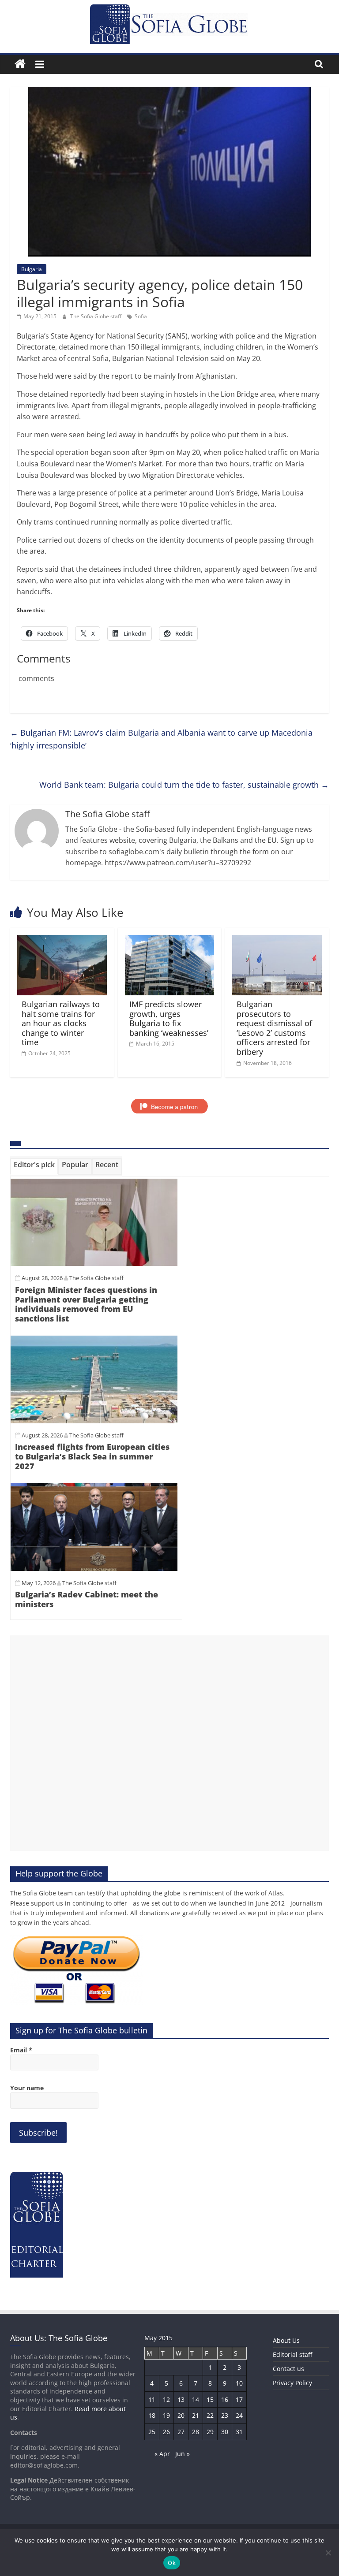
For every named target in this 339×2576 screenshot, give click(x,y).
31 (239, 2432)
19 (166, 2415)
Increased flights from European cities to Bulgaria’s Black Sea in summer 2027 (92, 1456)
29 (210, 2432)
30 (225, 2432)
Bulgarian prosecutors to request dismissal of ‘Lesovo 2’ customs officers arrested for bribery (274, 1028)
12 (166, 2399)
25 (152, 2432)
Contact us (288, 2369)
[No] (328, 2553)
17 (239, 2399)
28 (196, 2432)
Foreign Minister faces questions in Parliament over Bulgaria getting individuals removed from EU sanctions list (86, 1304)
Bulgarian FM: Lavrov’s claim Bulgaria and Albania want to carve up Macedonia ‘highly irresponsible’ (161, 739)
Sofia (141, 316)
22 (210, 2415)
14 (196, 2399)
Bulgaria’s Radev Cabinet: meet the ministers (87, 1599)
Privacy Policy (292, 2383)
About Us (286, 2340)
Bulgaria (32, 269)
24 (239, 2415)
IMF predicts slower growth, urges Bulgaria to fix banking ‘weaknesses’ (169, 1018)
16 (225, 2399)
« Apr (162, 2454)
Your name (27, 2088)
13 (181, 2399)
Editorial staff (292, 2355)
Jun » (183, 2454)
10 (239, 2383)
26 (166, 2432)
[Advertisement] (169, 1743)
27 (181, 2432)
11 (152, 2399)
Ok (172, 2563)
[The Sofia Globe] (20, 64)
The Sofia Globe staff (96, 316)
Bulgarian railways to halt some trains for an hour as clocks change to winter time (61, 1023)
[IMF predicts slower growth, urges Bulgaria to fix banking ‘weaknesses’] (170, 940)
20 (181, 2415)
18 (152, 2415)
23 (225, 2415)
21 (196, 2415)
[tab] (34, 1166)
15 (210, 2399)
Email (21, 2050)
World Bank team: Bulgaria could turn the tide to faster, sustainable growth (184, 785)
